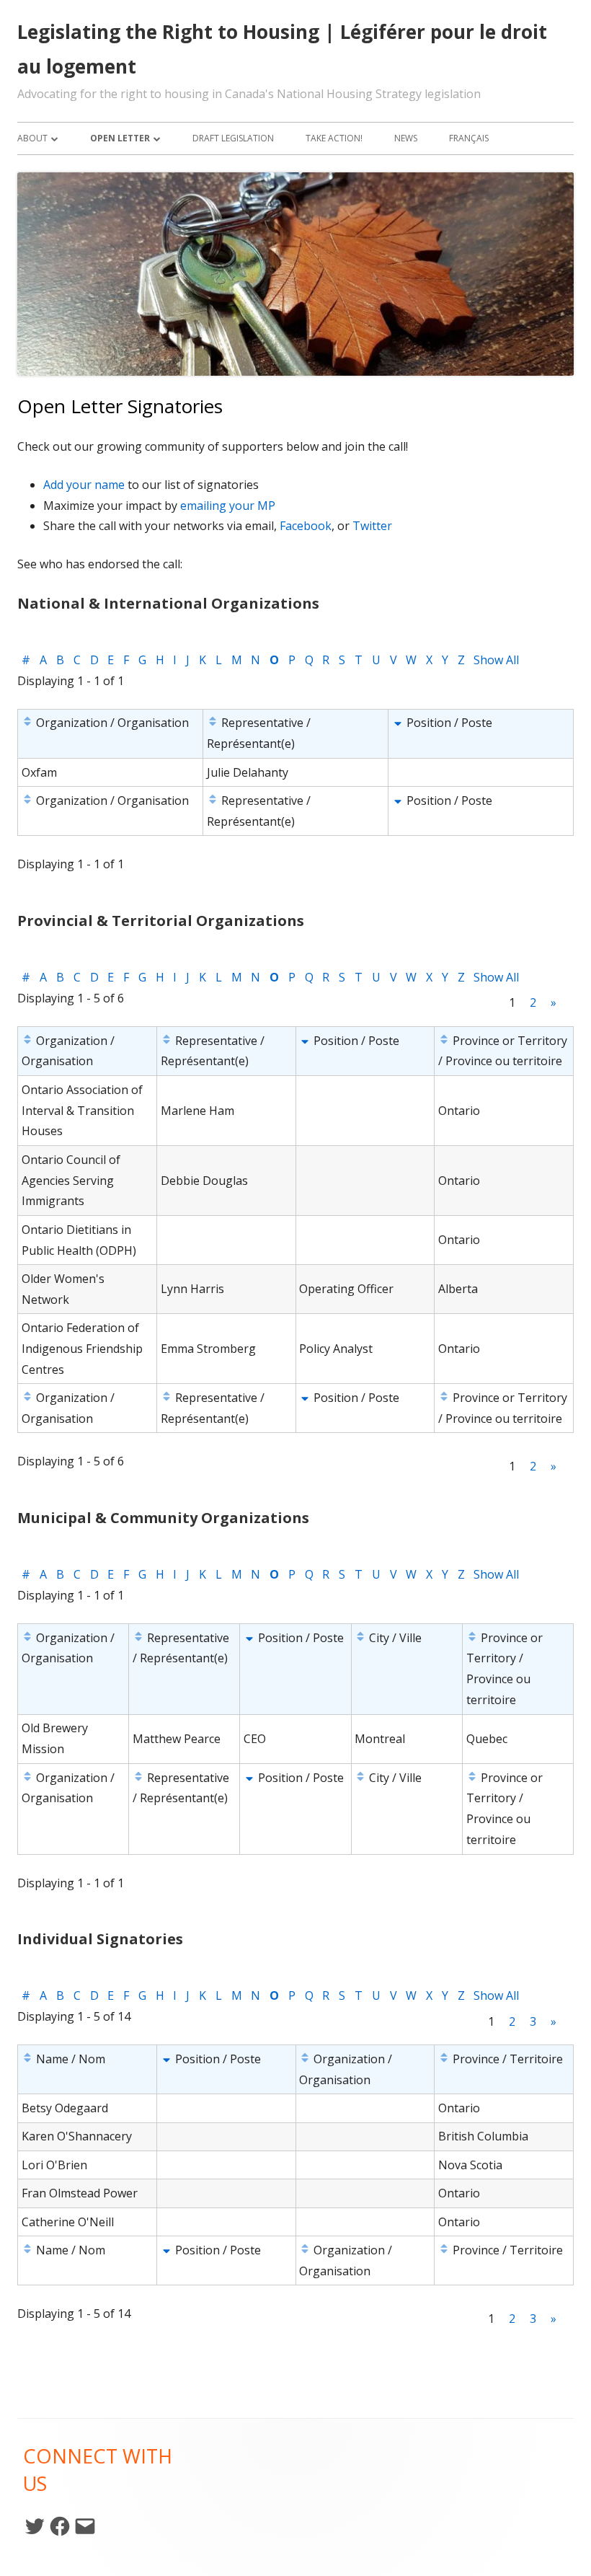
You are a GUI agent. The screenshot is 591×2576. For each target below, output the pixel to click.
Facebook (306, 526)
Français (469, 138)
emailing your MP (228, 506)
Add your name (84, 485)
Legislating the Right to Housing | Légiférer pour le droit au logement (282, 49)
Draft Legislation (233, 138)
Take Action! (334, 138)
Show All (496, 660)
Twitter (372, 526)
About (32, 138)
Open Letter (120, 138)
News (406, 138)
